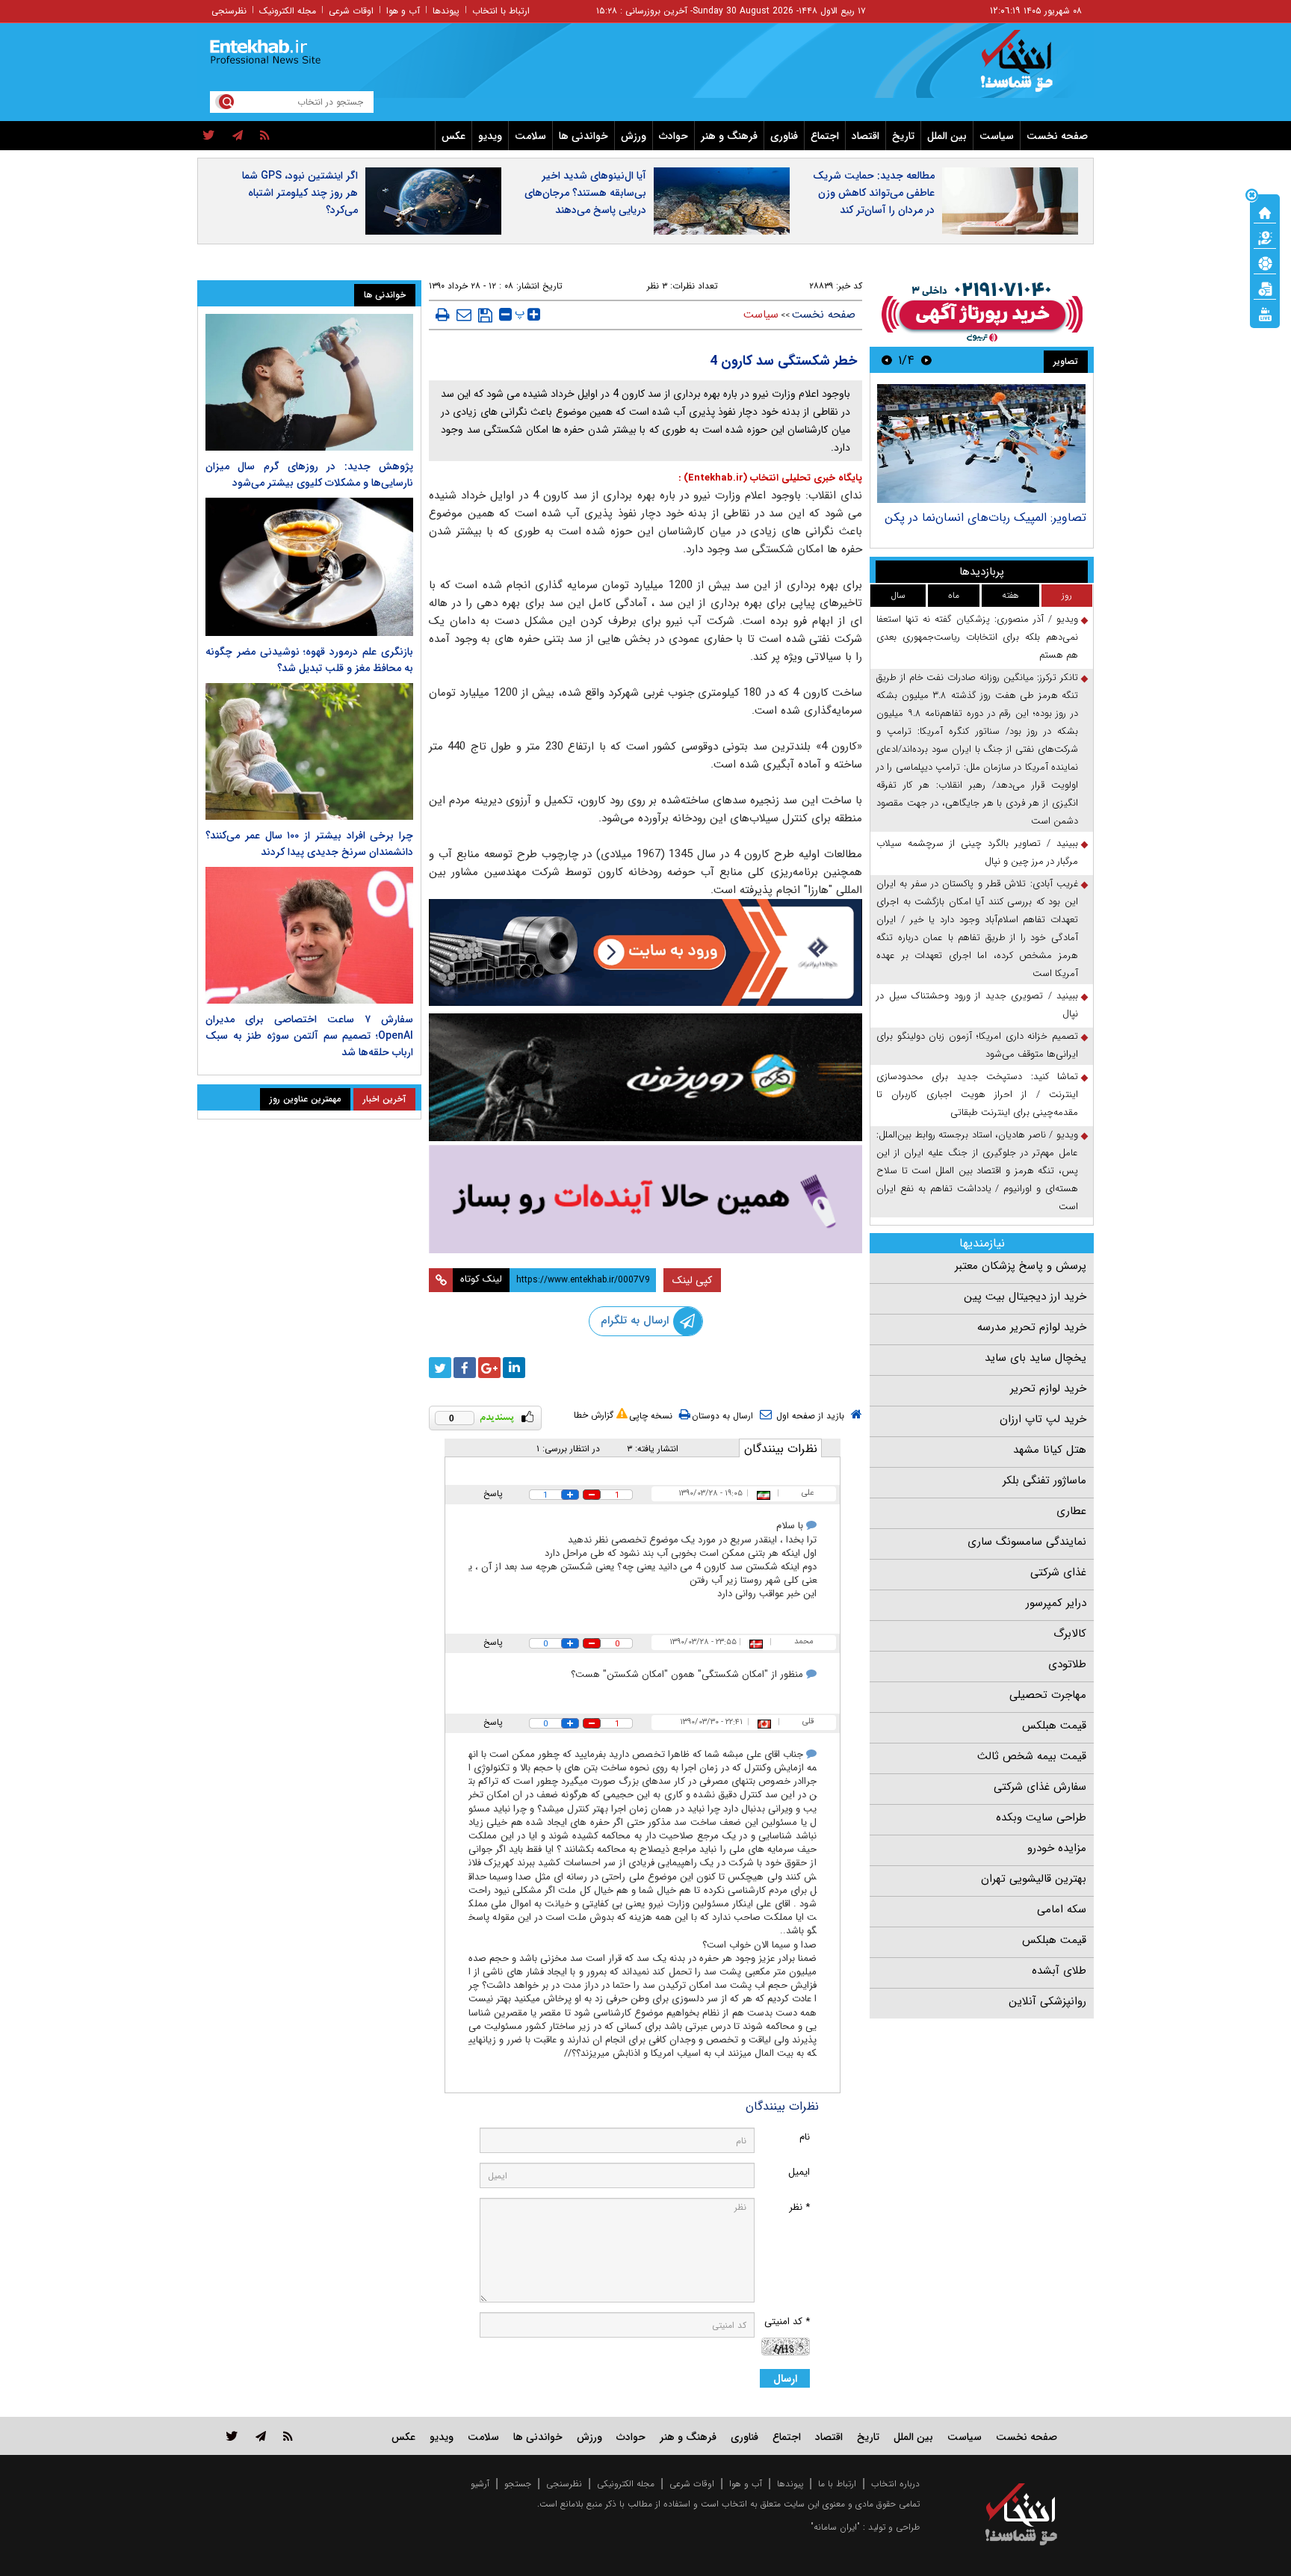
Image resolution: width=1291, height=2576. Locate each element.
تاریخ (903, 136)
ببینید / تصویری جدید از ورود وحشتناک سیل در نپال (977, 1005)
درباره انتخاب (895, 2484)
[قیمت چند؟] (1265, 237)
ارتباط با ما (837, 2484)
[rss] (265, 136)
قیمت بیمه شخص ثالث (1032, 1756)
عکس (453, 136)
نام (805, 2137)
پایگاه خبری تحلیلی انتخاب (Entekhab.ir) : (770, 478)
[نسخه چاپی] (443, 315)
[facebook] (465, 1368)
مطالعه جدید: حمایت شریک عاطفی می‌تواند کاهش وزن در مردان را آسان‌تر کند (874, 193)
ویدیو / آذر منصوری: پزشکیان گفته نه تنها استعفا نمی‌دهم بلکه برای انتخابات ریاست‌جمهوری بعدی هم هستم (977, 637)
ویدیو (490, 136)
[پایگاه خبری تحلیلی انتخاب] (1028, 68)
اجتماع (825, 136)
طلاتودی (1067, 1664)
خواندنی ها (583, 136)
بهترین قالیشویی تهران (1034, 1879)
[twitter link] (232, 2436)
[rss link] (288, 2436)
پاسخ (493, 1494)
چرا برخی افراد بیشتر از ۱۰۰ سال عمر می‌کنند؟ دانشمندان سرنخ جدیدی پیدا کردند (309, 844)
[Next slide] (887, 360)
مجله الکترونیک (288, 11)
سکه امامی (1062, 1909)
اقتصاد (866, 136)
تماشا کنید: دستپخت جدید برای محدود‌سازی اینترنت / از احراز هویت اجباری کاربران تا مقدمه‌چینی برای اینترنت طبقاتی (977, 1094)
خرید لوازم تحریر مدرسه (1032, 1327)
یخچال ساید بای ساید (1035, 1358)
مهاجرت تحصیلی (1048, 1695)
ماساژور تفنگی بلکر (1044, 1480)
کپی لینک (692, 1280)
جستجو (518, 2484)
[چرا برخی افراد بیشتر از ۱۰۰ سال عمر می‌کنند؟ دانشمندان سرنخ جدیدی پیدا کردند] (309, 751)
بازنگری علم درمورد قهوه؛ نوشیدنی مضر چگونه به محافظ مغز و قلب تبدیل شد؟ (309, 660)
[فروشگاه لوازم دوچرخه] (645, 1077)
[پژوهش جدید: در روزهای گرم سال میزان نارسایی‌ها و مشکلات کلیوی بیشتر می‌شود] (309, 382)
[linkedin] (514, 1368)
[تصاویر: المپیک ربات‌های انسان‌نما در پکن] (981, 444)
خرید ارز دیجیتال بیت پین (1025, 1297)
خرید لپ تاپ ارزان (1043, 1419)
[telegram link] (261, 2436)
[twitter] (209, 136)
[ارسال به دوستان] (464, 315)
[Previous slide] (926, 360)
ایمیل (799, 2172)
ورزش (634, 136)
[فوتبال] (1265, 262)
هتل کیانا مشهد (1050, 1450)
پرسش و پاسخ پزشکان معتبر (1021, 1266)
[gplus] (489, 1368)
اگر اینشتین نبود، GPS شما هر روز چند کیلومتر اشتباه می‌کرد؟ (300, 193)
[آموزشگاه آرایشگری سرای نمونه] (645, 1199)
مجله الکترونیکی (626, 2484)
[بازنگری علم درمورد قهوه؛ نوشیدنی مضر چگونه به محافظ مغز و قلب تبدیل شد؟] (309, 567)
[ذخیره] (485, 315)
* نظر (799, 2207)
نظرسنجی (229, 11)
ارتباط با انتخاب (501, 11)
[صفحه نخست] (1265, 211)
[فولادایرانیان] (645, 952)
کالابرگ (1070, 1634)
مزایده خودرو (1057, 1848)
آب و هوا (403, 11)
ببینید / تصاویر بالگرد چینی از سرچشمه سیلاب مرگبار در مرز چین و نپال (977, 852)
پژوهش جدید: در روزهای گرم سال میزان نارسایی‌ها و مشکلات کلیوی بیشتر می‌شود (309, 475)
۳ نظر (657, 286)
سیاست (997, 136)
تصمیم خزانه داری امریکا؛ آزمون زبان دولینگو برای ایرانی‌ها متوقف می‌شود (977, 1045)
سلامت (530, 136)
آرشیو (480, 2484)
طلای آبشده (1059, 1971)
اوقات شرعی (351, 11)
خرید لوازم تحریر (1048, 1389)
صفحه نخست (1057, 136)
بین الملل (947, 136)
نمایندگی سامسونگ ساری (1027, 1542)
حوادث (674, 136)
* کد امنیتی (787, 2322)
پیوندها (446, 11)
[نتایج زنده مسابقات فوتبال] (1265, 313)
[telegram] (238, 136)
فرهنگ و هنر (729, 136)
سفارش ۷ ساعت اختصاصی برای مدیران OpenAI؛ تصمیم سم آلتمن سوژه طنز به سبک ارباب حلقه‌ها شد (309, 1036)
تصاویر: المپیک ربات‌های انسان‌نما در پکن (985, 518)
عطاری (1071, 1511)
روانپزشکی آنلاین (1047, 2001)
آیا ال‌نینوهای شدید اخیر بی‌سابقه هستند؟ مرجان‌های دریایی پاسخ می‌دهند (585, 193)
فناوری (784, 136)
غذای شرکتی (1058, 1572)
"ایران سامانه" (835, 2527)
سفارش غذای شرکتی (1040, 1787)
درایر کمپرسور (1056, 1603)
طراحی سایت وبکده (1041, 1817)
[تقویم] (1265, 288)
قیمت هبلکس (1054, 1726)
